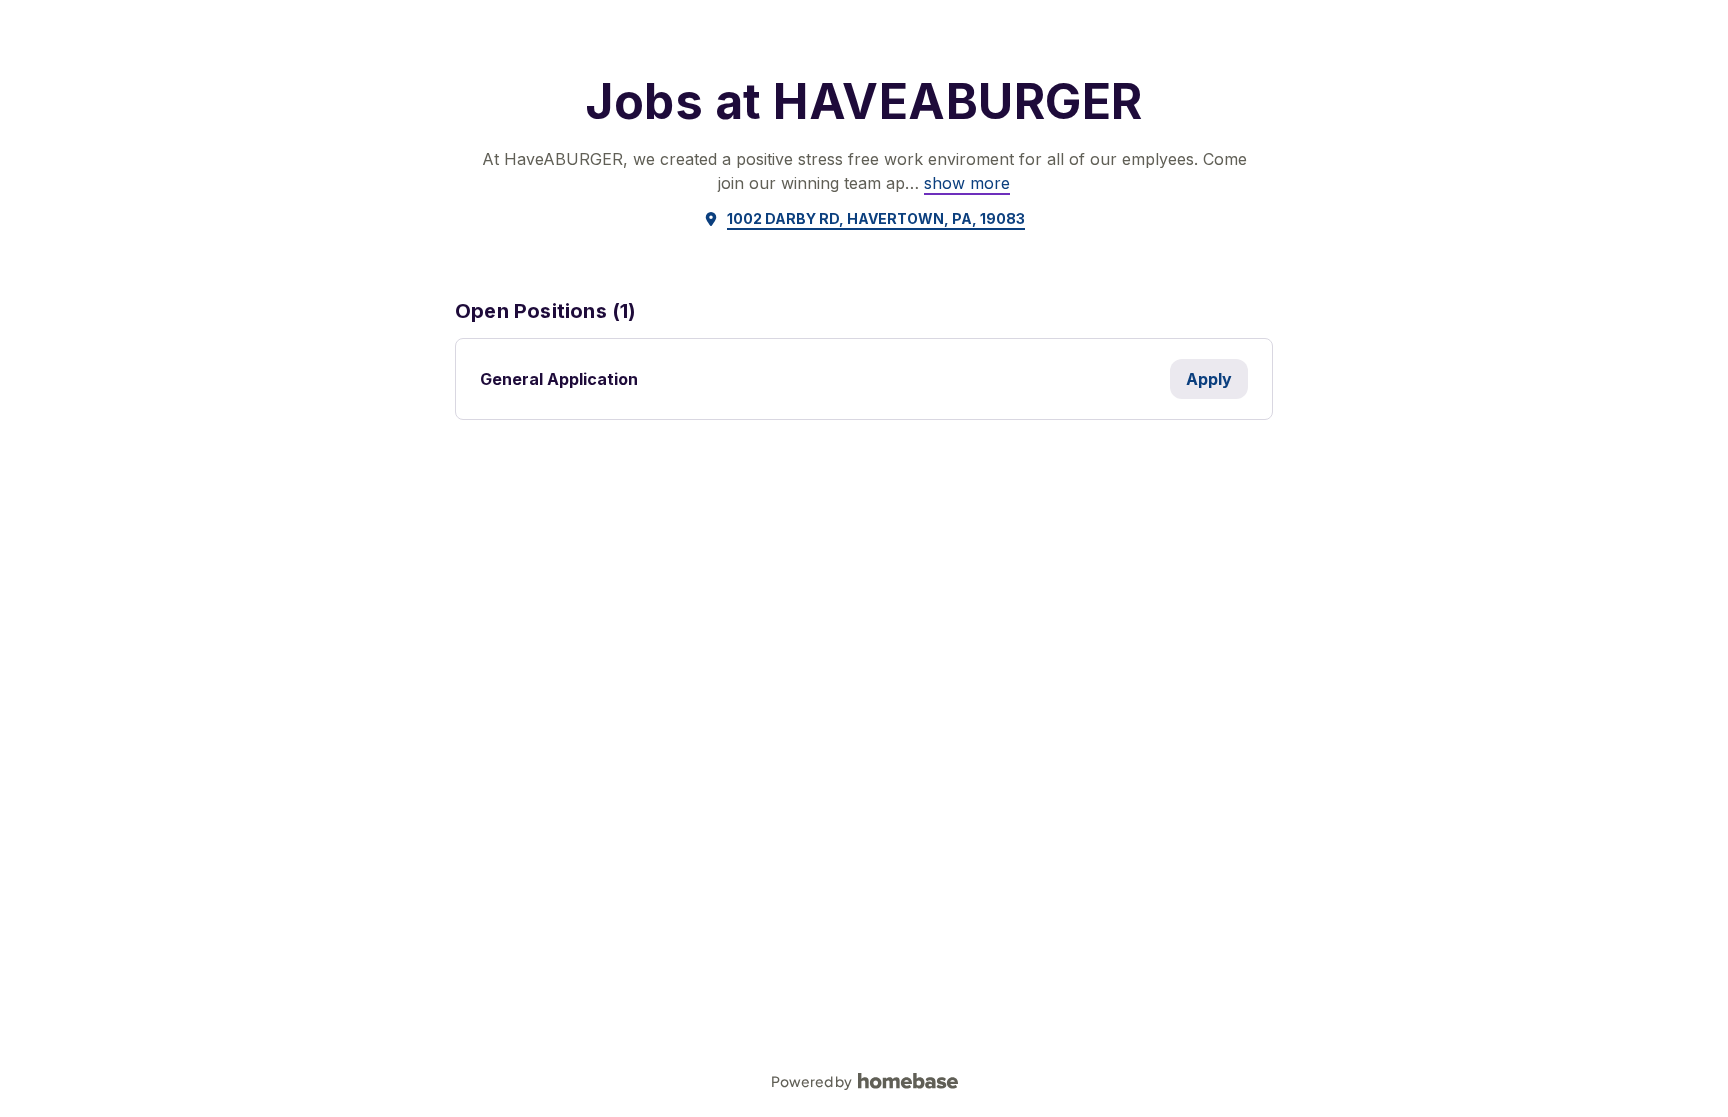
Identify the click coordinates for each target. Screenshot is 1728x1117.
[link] (967, 183)
